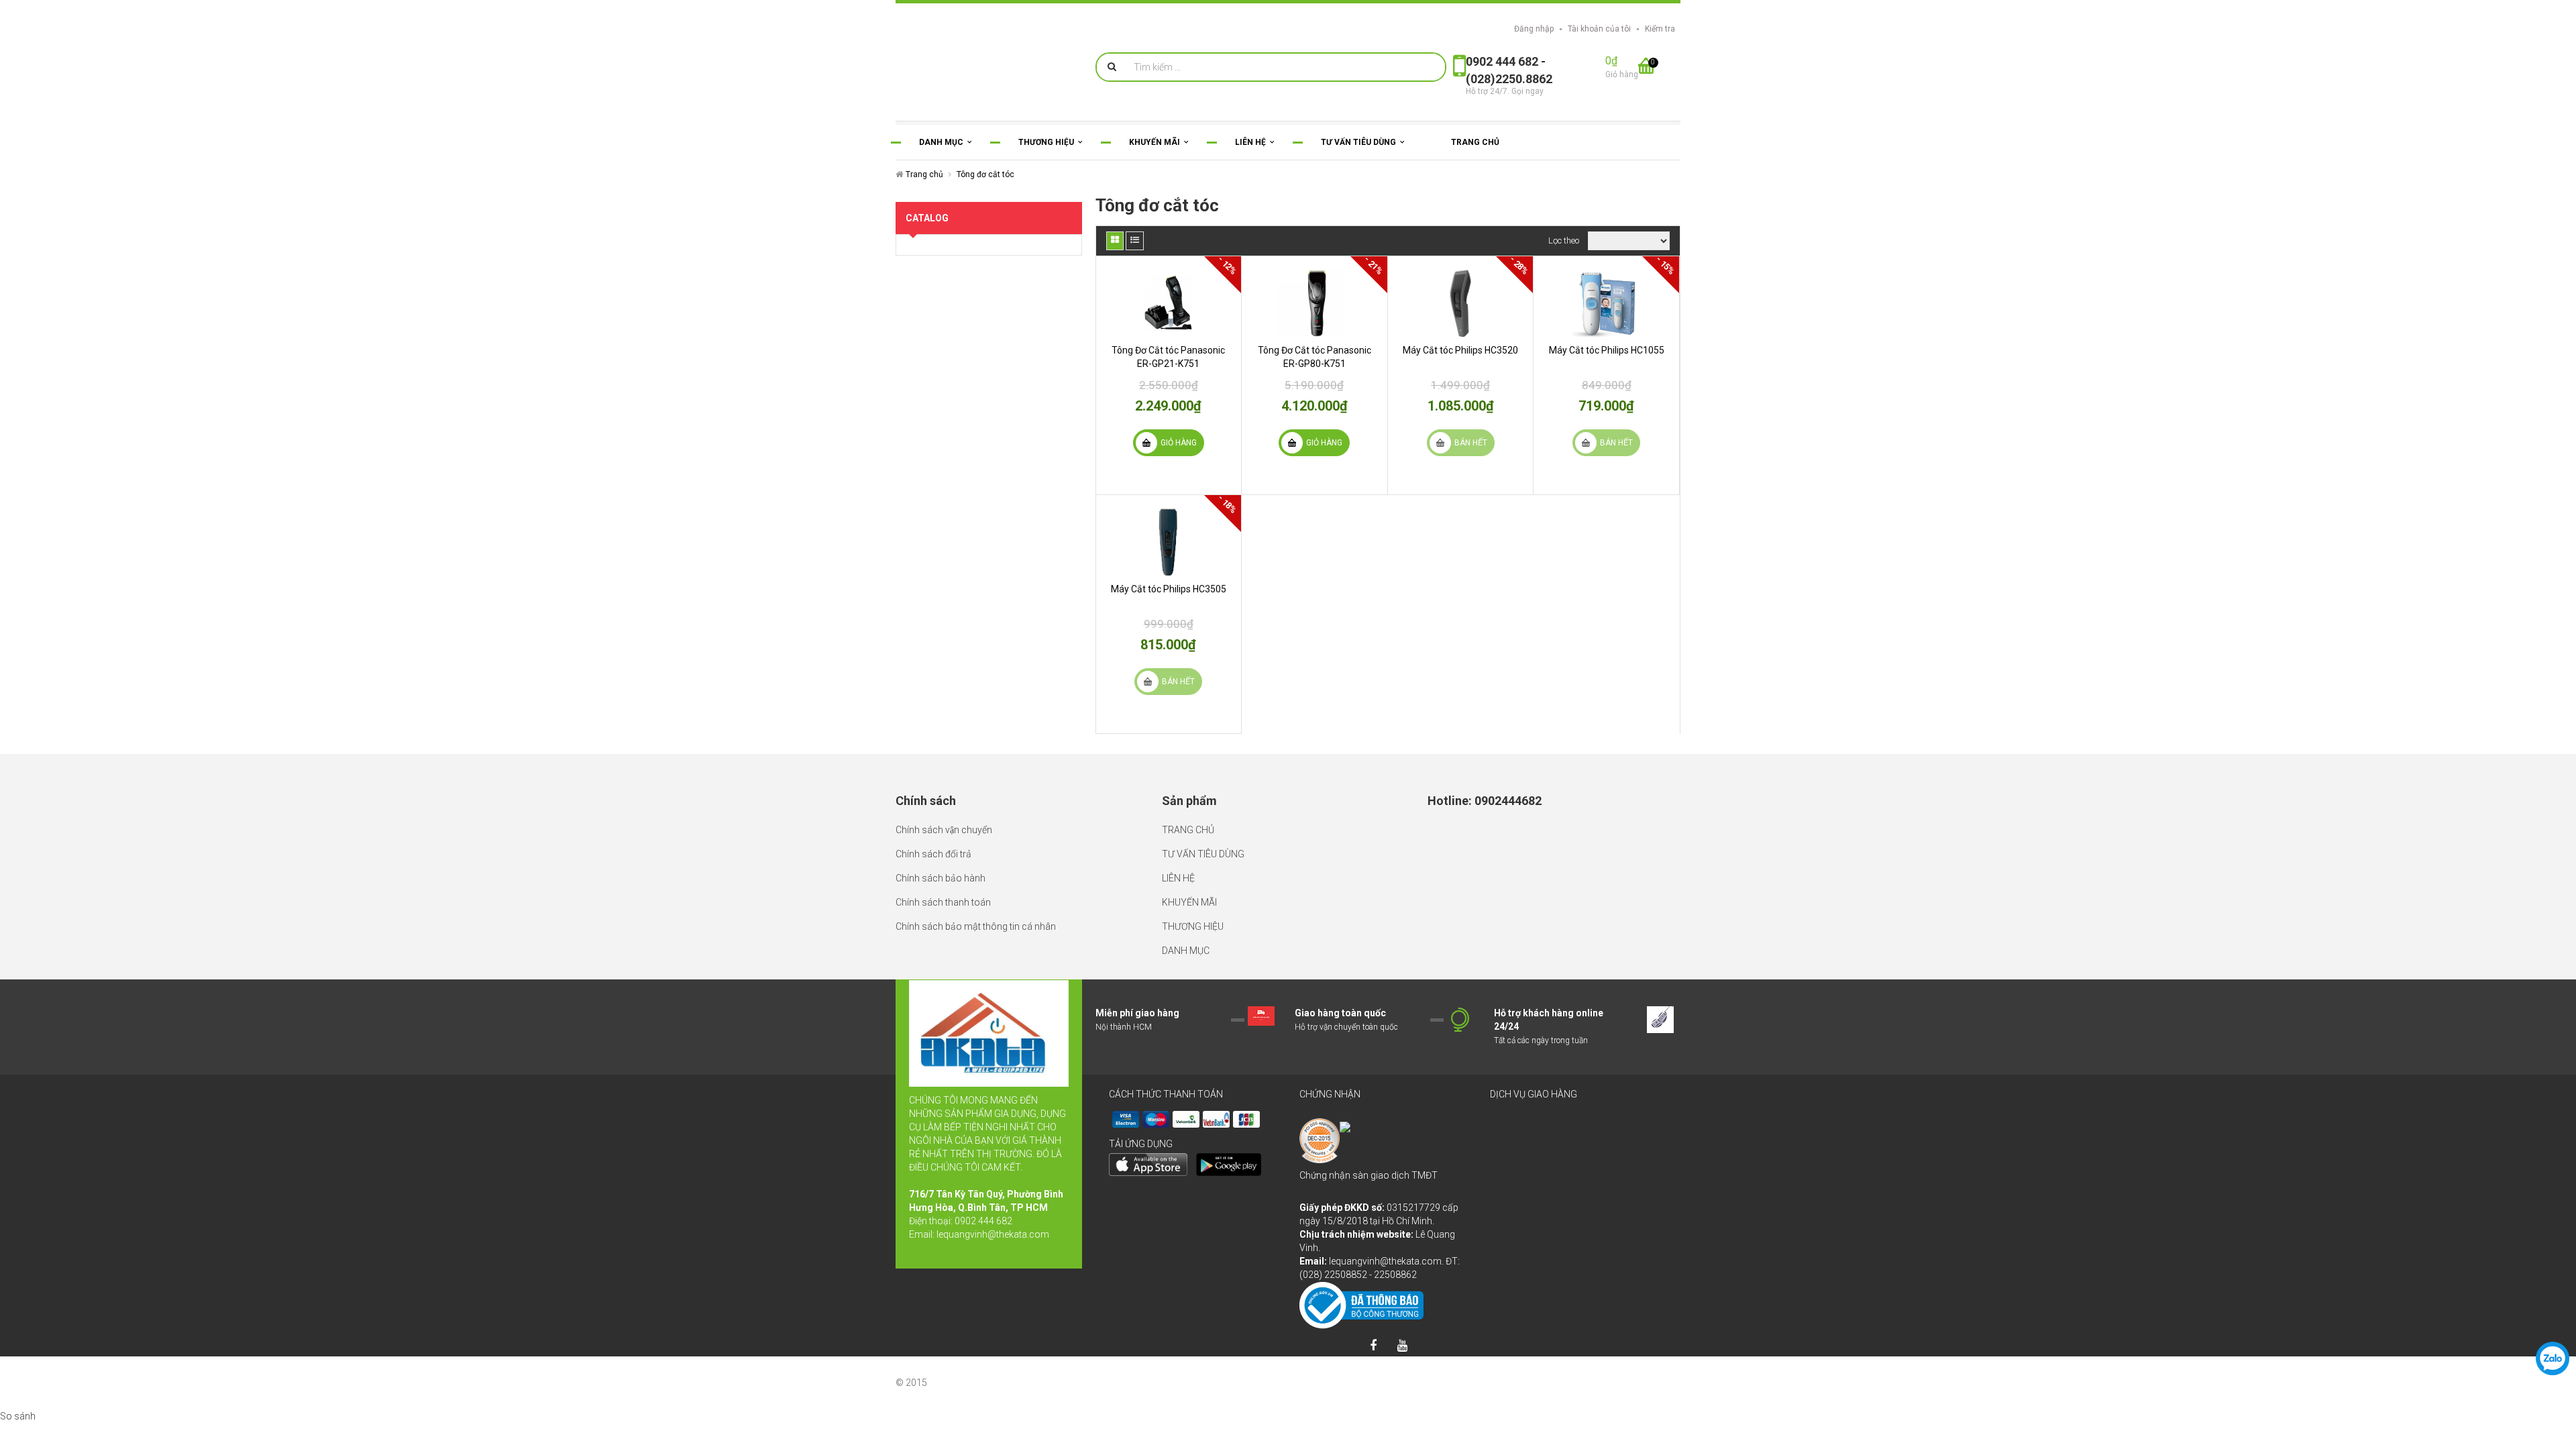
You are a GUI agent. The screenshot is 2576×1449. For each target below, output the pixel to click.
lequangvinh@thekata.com (993, 1234)
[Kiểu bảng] (1115, 241)
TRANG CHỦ (1188, 830)
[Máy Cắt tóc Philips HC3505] (1169, 542)
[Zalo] (2553, 1358)
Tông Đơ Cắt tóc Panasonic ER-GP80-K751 (1314, 357)
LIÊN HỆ (1178, 878)
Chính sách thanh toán (943, 902)
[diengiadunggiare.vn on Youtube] (1402, 1346)
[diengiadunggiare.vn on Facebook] (1373, 1346)
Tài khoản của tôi (1599, 29)
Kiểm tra (1660, 29)
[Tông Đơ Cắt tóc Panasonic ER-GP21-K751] (1169, 303)
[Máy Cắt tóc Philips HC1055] (1606, 303)
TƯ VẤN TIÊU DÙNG (1203, 854)
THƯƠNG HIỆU (1193, 926)
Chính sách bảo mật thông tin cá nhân (976, 926)
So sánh (18, 1416)
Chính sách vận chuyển (944, 830)
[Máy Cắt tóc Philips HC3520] (1461, 303)
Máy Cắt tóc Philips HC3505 (1169, 589)
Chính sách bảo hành (941, 878)
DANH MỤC (1186, 951)
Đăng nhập (1534, 29)
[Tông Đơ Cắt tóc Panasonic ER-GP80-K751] (1314, 303)
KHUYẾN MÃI (1189, 902)
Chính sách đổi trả (933, 854)
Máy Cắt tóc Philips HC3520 (1460, 350)
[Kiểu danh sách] (1135, 241)
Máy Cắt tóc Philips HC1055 (1607, 350)
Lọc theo (1564, 240)
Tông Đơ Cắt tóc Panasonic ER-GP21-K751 (1168, 357)
